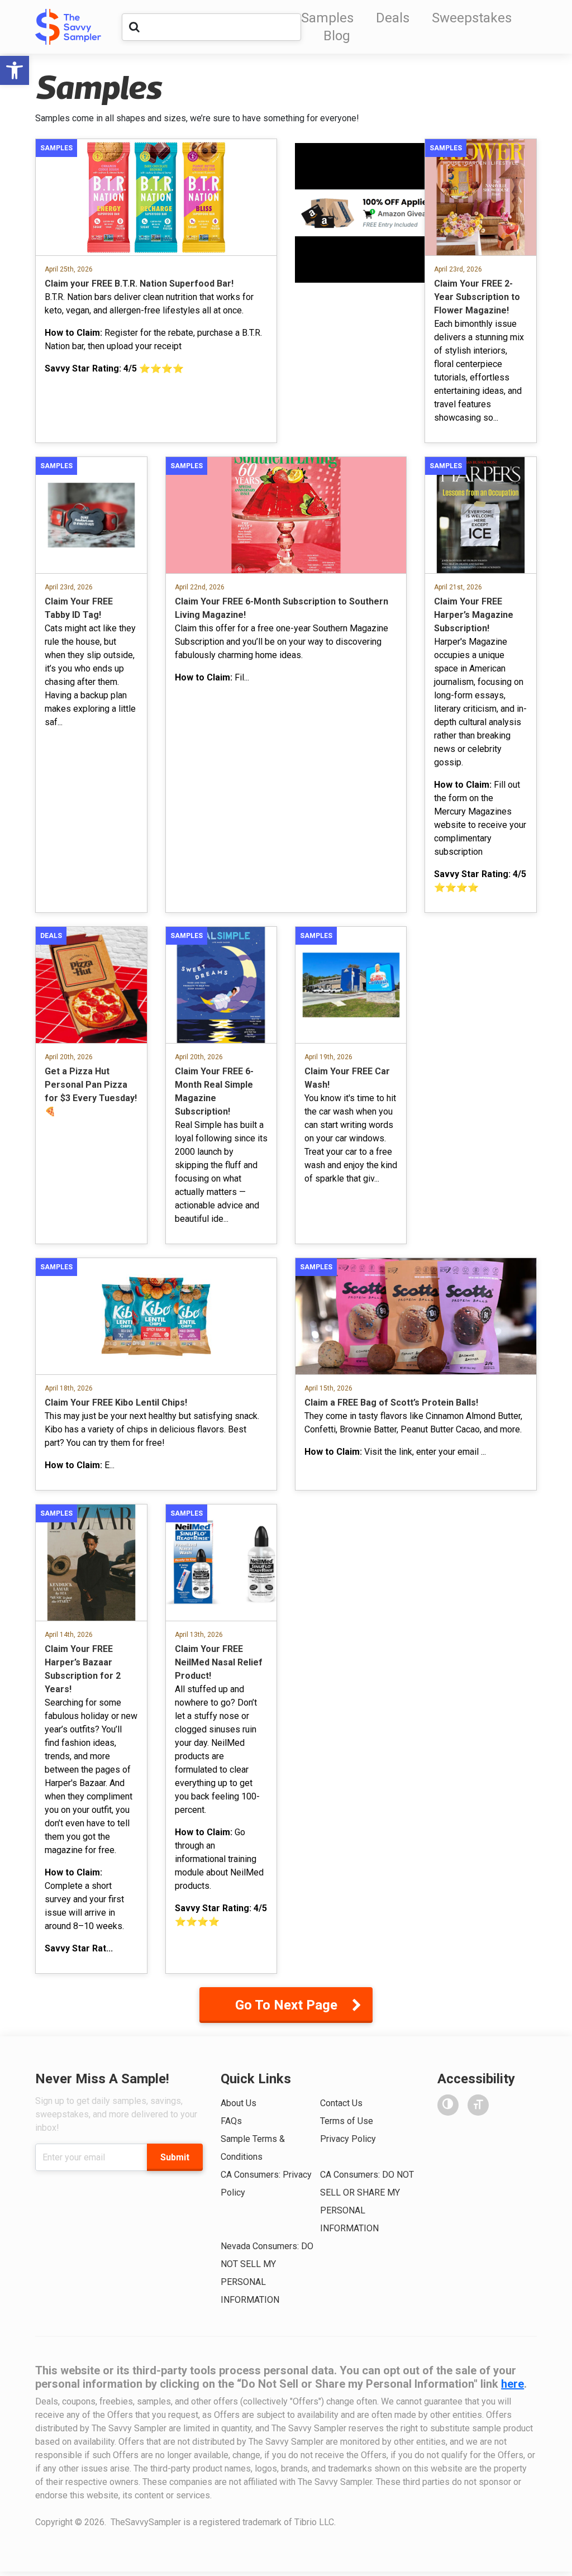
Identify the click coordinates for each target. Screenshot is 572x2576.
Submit (175, 2157)
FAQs (231, 2121)
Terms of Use (347, 2121)
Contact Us (341, 2103)
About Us (239, 2103)
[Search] (134, 27)
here (513, 2384)
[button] (15, 70)
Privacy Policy (348, 2139)
